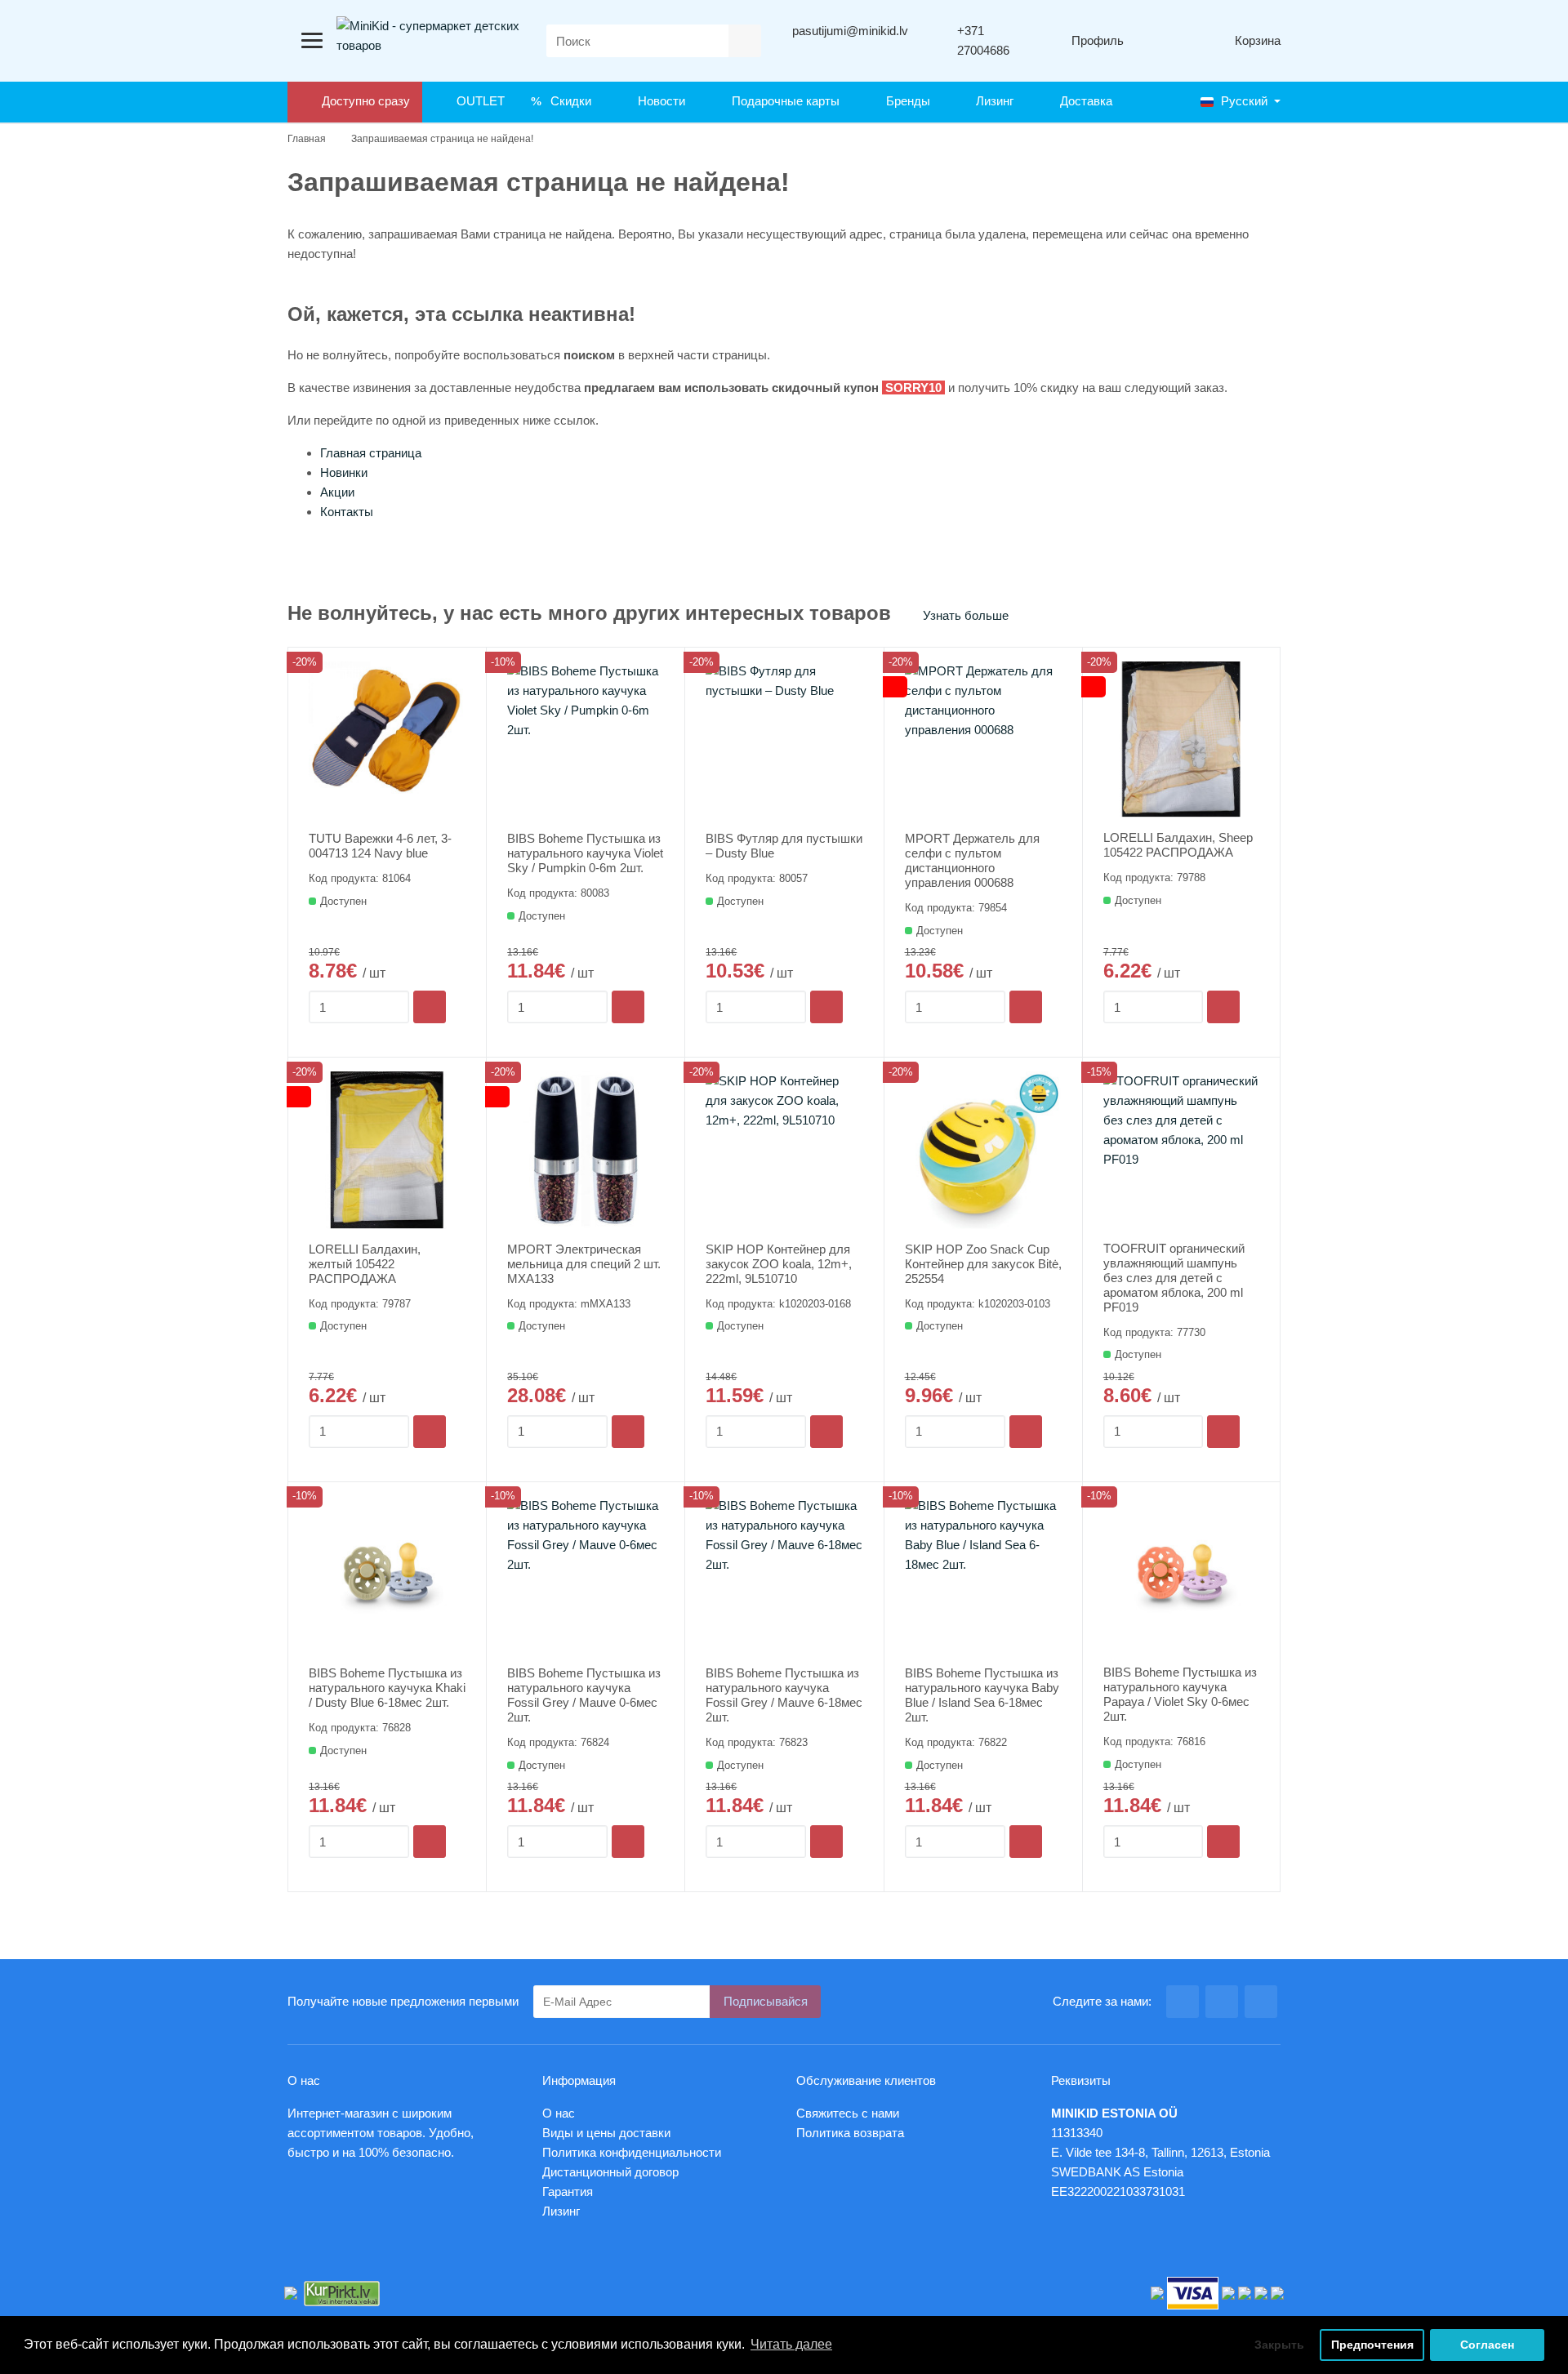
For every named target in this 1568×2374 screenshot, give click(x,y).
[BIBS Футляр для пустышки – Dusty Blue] (784, 740)
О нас (559, 2113)
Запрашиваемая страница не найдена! (442, 139)
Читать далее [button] (791, 2344)
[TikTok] (1261, 2002)
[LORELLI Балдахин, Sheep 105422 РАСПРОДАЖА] (1181, 739)
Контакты (347, 512)
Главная (307, 139)
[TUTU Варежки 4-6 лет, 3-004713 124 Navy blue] (387, 740)
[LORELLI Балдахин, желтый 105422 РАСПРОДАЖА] (387, 1150)
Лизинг (991, 101)
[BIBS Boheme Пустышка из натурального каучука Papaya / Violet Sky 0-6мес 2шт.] (1181, 1574)
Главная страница (371, 453)
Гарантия (568, 2191)
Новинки (344, 472)
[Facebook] (1183, 2002)
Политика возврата (850, 2133)
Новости (658, 101)
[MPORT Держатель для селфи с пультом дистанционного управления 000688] (983, 740)
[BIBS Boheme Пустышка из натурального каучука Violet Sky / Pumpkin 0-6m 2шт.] (586, 740)
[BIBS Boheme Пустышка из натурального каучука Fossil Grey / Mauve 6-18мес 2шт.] (784, 1575)
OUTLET (477, 101)
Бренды (905, 101)
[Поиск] (745, 41)
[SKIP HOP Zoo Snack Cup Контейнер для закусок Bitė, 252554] (983, 1150)
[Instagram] (1222, 2002)
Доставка (1083, 101)
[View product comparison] (1164, 41)
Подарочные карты (782, 101)
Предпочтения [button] (1372, 2345)
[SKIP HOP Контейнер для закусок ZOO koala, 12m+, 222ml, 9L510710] (784, 1150)
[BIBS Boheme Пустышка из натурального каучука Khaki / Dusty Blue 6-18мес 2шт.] (387, 1575)
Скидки (568, 101)
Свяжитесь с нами (848, 2113)
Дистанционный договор (615, 2172)
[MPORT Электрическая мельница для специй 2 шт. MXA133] (586, 1150)
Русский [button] (1243, 101)
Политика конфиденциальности (632, 2152)
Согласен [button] (1487, 2345)
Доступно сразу (363, 101)
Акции (337, 492)
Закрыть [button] (1279, 2345)
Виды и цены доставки (606, 2133)
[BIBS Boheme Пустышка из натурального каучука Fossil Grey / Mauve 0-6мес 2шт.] (586, 1575)
